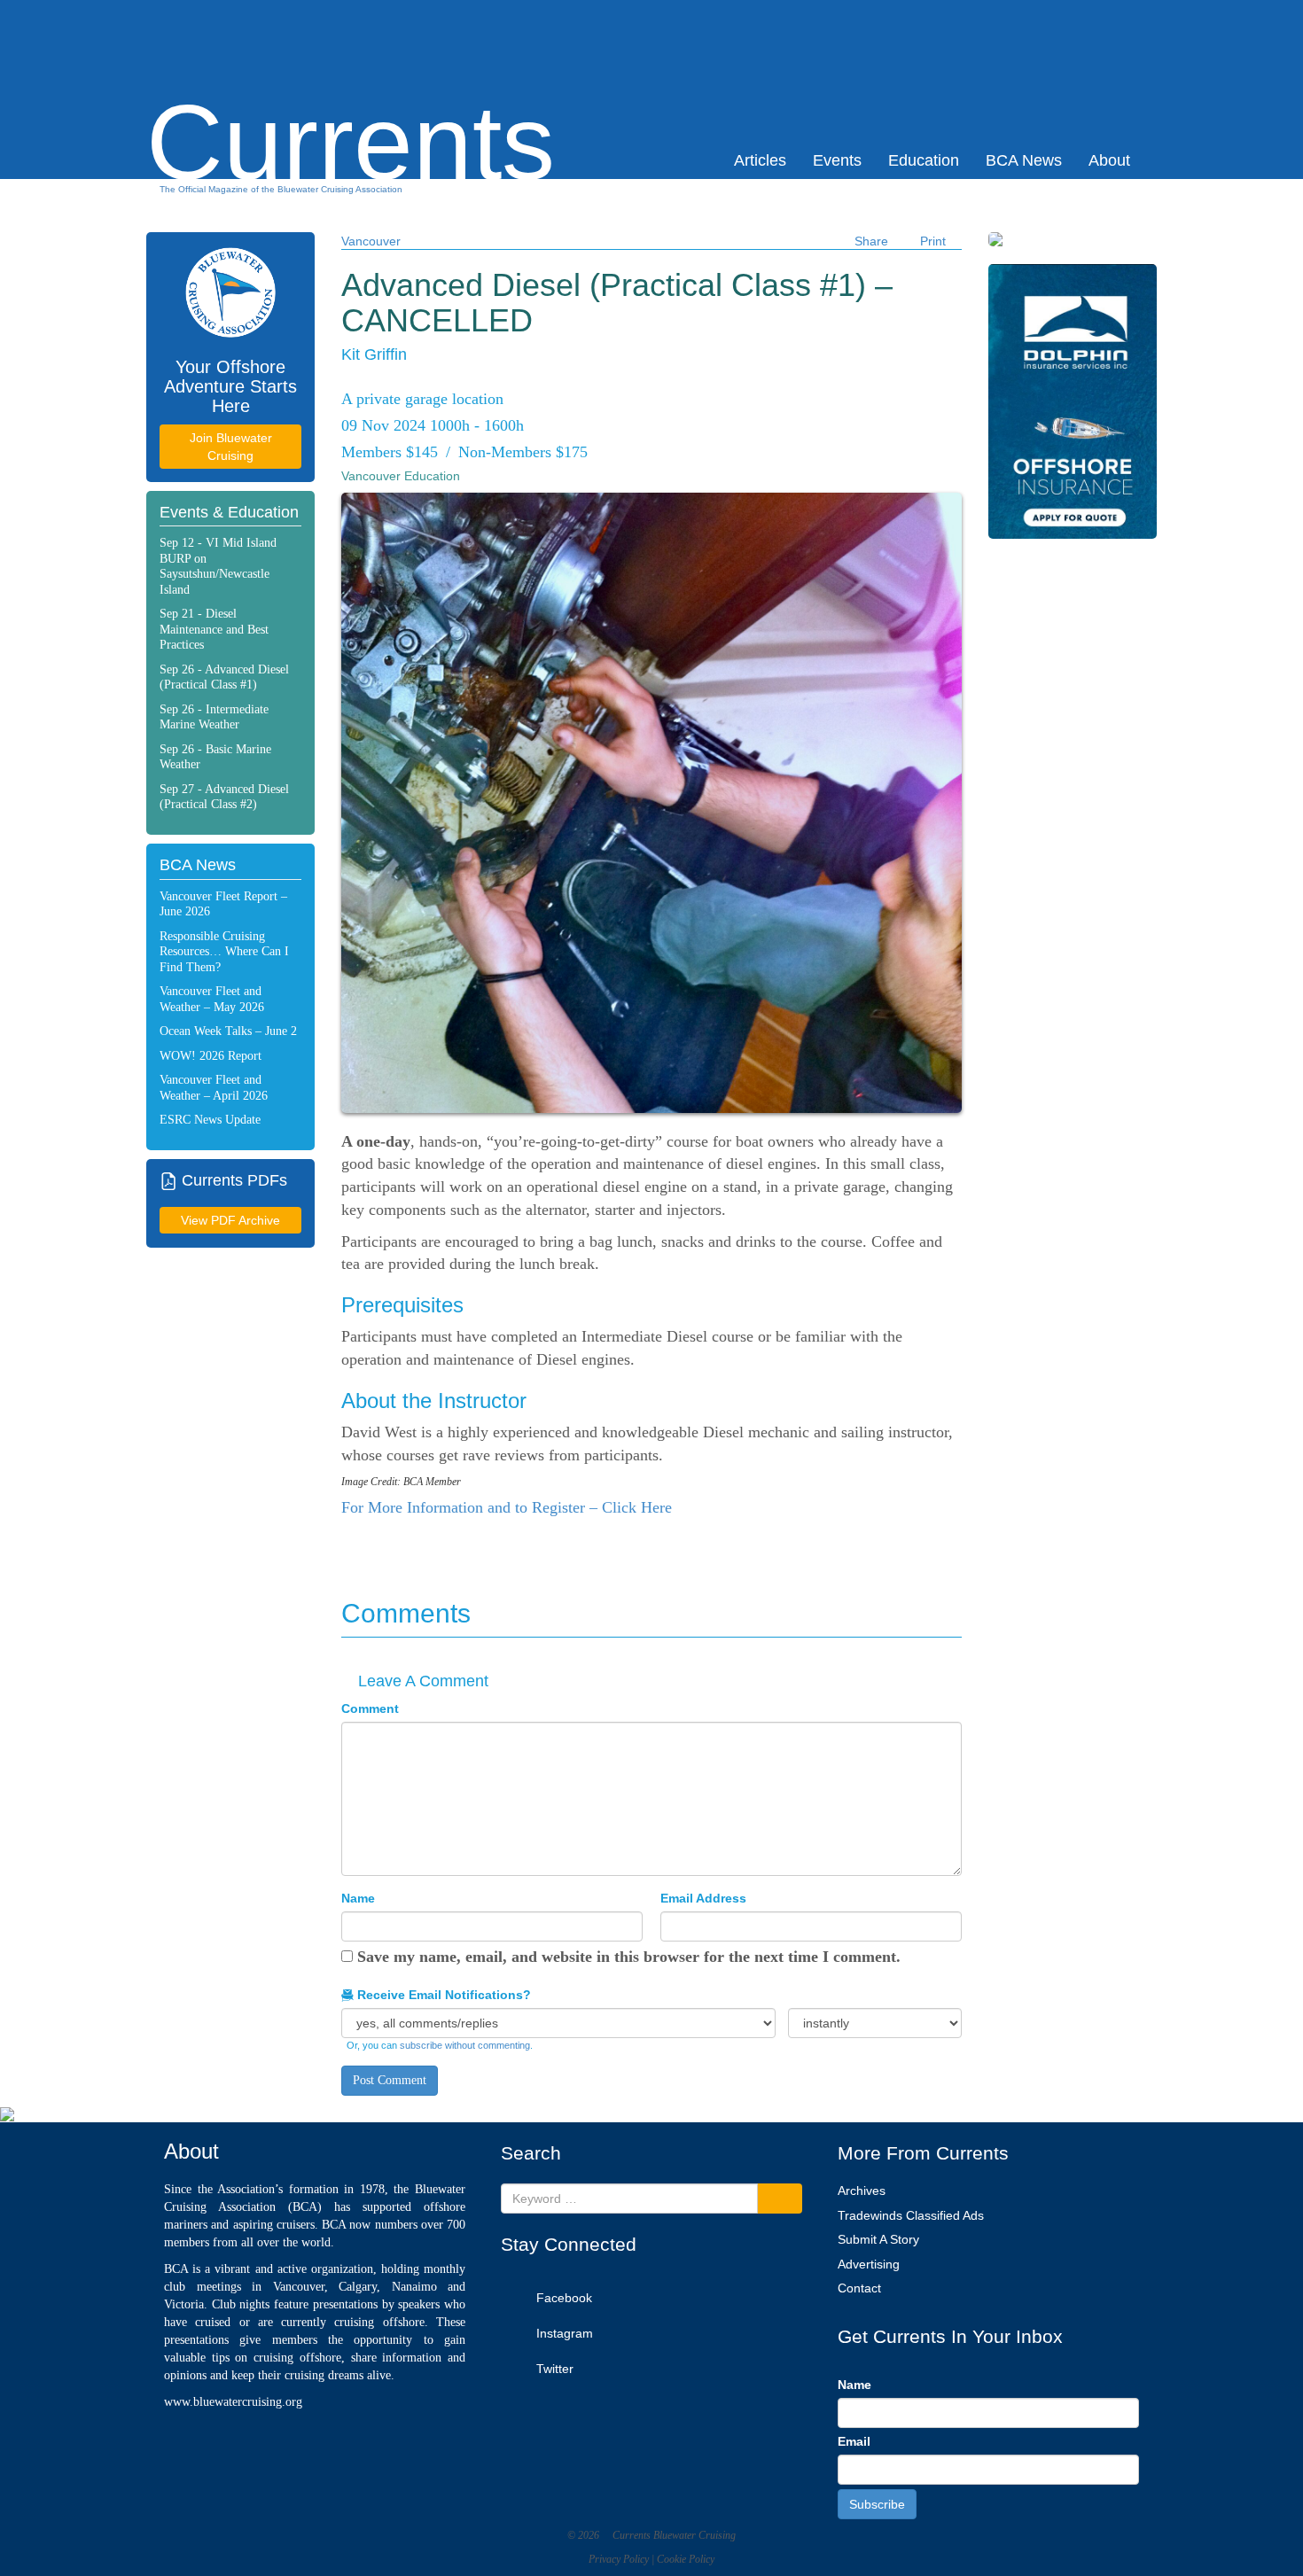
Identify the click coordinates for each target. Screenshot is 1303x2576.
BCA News (1024, 160)
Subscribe (877, 2504)
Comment (370, 1708)
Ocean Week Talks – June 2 (228, 1031)
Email (854, 2441)
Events (837, 160)
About (1109, 160)
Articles (760, 160)
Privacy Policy (619, 2559)
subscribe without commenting (465, 2045)
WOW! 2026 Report (211, 1056)
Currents (351, 112)
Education (924, 160)
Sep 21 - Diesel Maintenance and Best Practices (214, 629)
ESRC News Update (210, 1120)
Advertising (869, 2264)
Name (358, 1898)
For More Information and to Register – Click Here (507, 1507)
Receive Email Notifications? (442, 1995)
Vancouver (371, 241)
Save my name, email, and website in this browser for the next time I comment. (629, 1957)
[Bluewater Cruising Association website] (230, 292)
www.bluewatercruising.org (233, 2402)
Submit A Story (878, 2239)
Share (871, 241)
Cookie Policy (686, 2559)
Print (933, 241)
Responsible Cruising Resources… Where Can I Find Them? (224, 952)
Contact (859, 2288)
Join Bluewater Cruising (231, 447)
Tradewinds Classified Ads (911, 2215)
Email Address (703, 1898)
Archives (862, 2191)
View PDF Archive (230, 1220)
